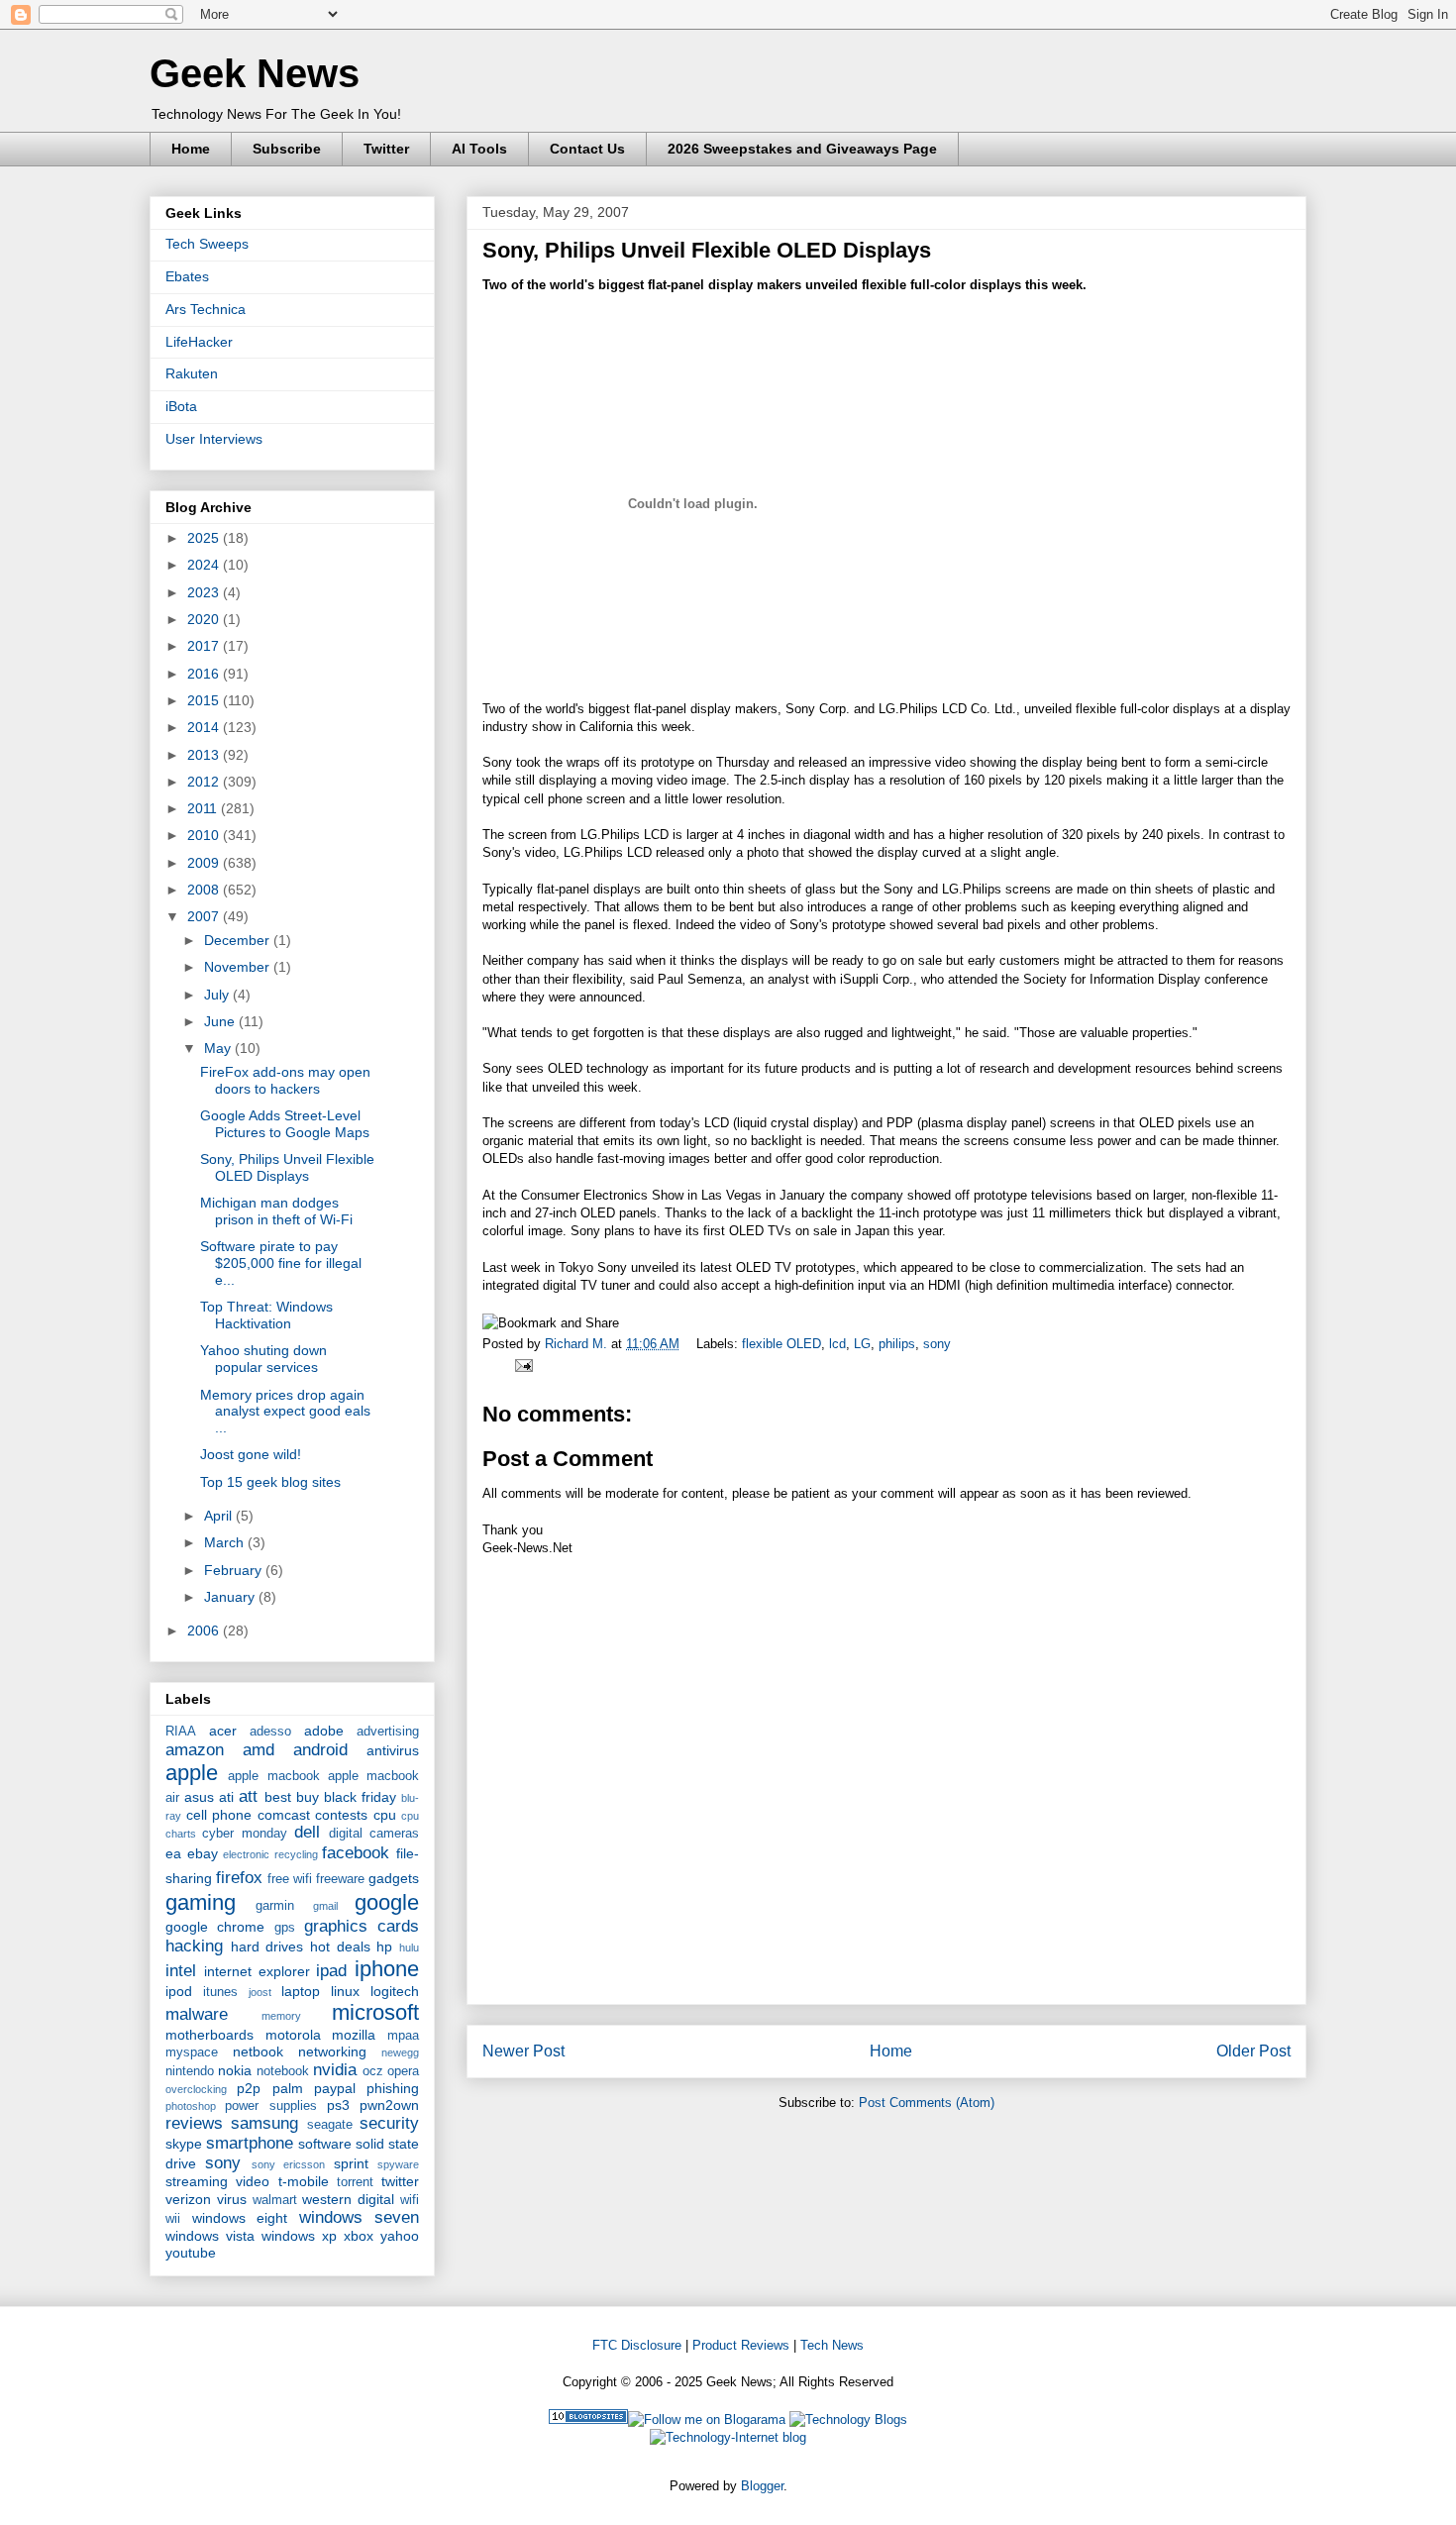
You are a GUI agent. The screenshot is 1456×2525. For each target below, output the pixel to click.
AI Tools (479, 149)
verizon (188, 2199)
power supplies (270, 2106)
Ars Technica (206, 309)
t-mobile (304, 2181)
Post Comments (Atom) (927, 2103)
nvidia (335, 2070)
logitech (395, 1991)
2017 (205, 646)
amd (259, 1750)
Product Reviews (741, 2345)
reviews (194, 2123)
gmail (325, 1906)
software (325, 2144)
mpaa (403, 2036)
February (235, 1570)
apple (192, 1773)
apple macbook (273, 1776)
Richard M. (578, 1344)
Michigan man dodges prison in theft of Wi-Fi (276, 1211)
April (220, 1516)
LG (862, 1344)
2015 (205, 700)
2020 (205, 619)
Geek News (255, 73)
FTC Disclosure (637, 2345)
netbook (258, 2052)
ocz (373, 2071)
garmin (275, 1906)
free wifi (290, 1879)
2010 (205, 835)
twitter (400, 2181)
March (226, 1542)
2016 (205, 674)
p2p (249, 2088)
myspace (192, 2052)
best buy (292, 1797)
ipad (331, 1971)
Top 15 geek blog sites (270, 1482)
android (320, 1750)
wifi (410, 2200)
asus (199, 1797)
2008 (205, 890)
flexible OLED (781, 1344)
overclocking (196, 2089)
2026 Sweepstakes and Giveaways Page (802, 149)
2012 (205, 782)
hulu (409, 1947)
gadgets (394, 1878)
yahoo (400, 2236)
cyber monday (244, 1834)
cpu (385, 1815)
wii (173, 2219)
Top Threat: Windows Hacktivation (266, 1315)
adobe (324, 1731)
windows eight (240, 2218)
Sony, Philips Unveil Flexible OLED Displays (707, 250)
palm (288, 2088)
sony (937, 1344)
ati (226, 1797)
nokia (235, 2070)
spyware (398, 2164)
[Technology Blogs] (848, 2420)
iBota (181, 406)
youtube (191, 2253)
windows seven (360, 2217)
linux (345, 1991)
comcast (284, 1815)
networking (332, 2052)
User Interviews (214, 439)
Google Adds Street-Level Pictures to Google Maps (285, 1124)
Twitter (386, 149)
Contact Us (587, 149)
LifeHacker (199, 342)
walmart (275, 2200)
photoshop (191, 2106)
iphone (387, 1969)
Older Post (1253, 2051)
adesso (270, 1732)
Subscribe (287, 149)
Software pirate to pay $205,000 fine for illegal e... (281, 1263)
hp (384, 1946)
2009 (205, 863)
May (219, 1048)
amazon (195, 1750)
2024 (205, 565)
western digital (348, 2199)
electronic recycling (270, 1854)
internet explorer (257, 1971)
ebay (203, 1853)
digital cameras (374, 1834)
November (239, 967)
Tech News (832, 2345)
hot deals (340, 1946)
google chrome (215, 1927)
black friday (360, 1797)
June (221, 1021)
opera (403, 2071)
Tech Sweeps (207, 244)
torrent (355, 2182)
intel (181, 1971)
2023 (205, 592)
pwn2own (389, 2105)
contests (341, 1815)
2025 (205, 538)
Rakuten (192, 373)
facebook (356, 1853)
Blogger (762, 2486)
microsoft (375, 2012)
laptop (301, 1991)
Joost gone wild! (251, 1454)
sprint (351, 2163)
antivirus (393, 1750)
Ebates (187, 276)
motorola (293, 2035)
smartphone (250, 2143)
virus (232, 2199)
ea (173, 1853)
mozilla (354, 2035)
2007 (205, 916)
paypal (335, 2088)
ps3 (338, 2105)
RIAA (181, 1732)
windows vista (210, 2236)
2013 (205, 755)
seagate (330, 2125)
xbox (359, 2236)
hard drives (267, 1946)
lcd (837, 1344)
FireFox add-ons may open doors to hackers (285, 1080)
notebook (283, 2071)
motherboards (209, 2035)
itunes (220, 1992)
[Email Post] (520, 1365)
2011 (204, 808)
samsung (264, 2123)
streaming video (217, 2181)
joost (260, 1992)
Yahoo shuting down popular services (263, 1359)
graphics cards (362, 1926)
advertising (388, 1732)
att (248, 1796)
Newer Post (523, 2051)
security (389, 2123)
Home (191, 149)
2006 (205, 1631)
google (387, 1902)
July (218, 995)
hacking (194, 1946)
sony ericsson (288, 2164)
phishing (393, 2088)
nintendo (190, 2071)
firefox (239, 1878)
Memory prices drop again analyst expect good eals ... (285, 1412)
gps (285, 1928)
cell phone (219, 1815)
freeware (340, 1879)
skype (184, 2144)
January (231, 1597)
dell (307, 1832)
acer (223, 1731)
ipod (179, 1991)
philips (897, 1344)
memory (281, 2016)
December (239, 940)
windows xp (299, 2236)
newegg (400, 2052)
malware (197, 2014)
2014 (205, 727)
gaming (201, 1902)
